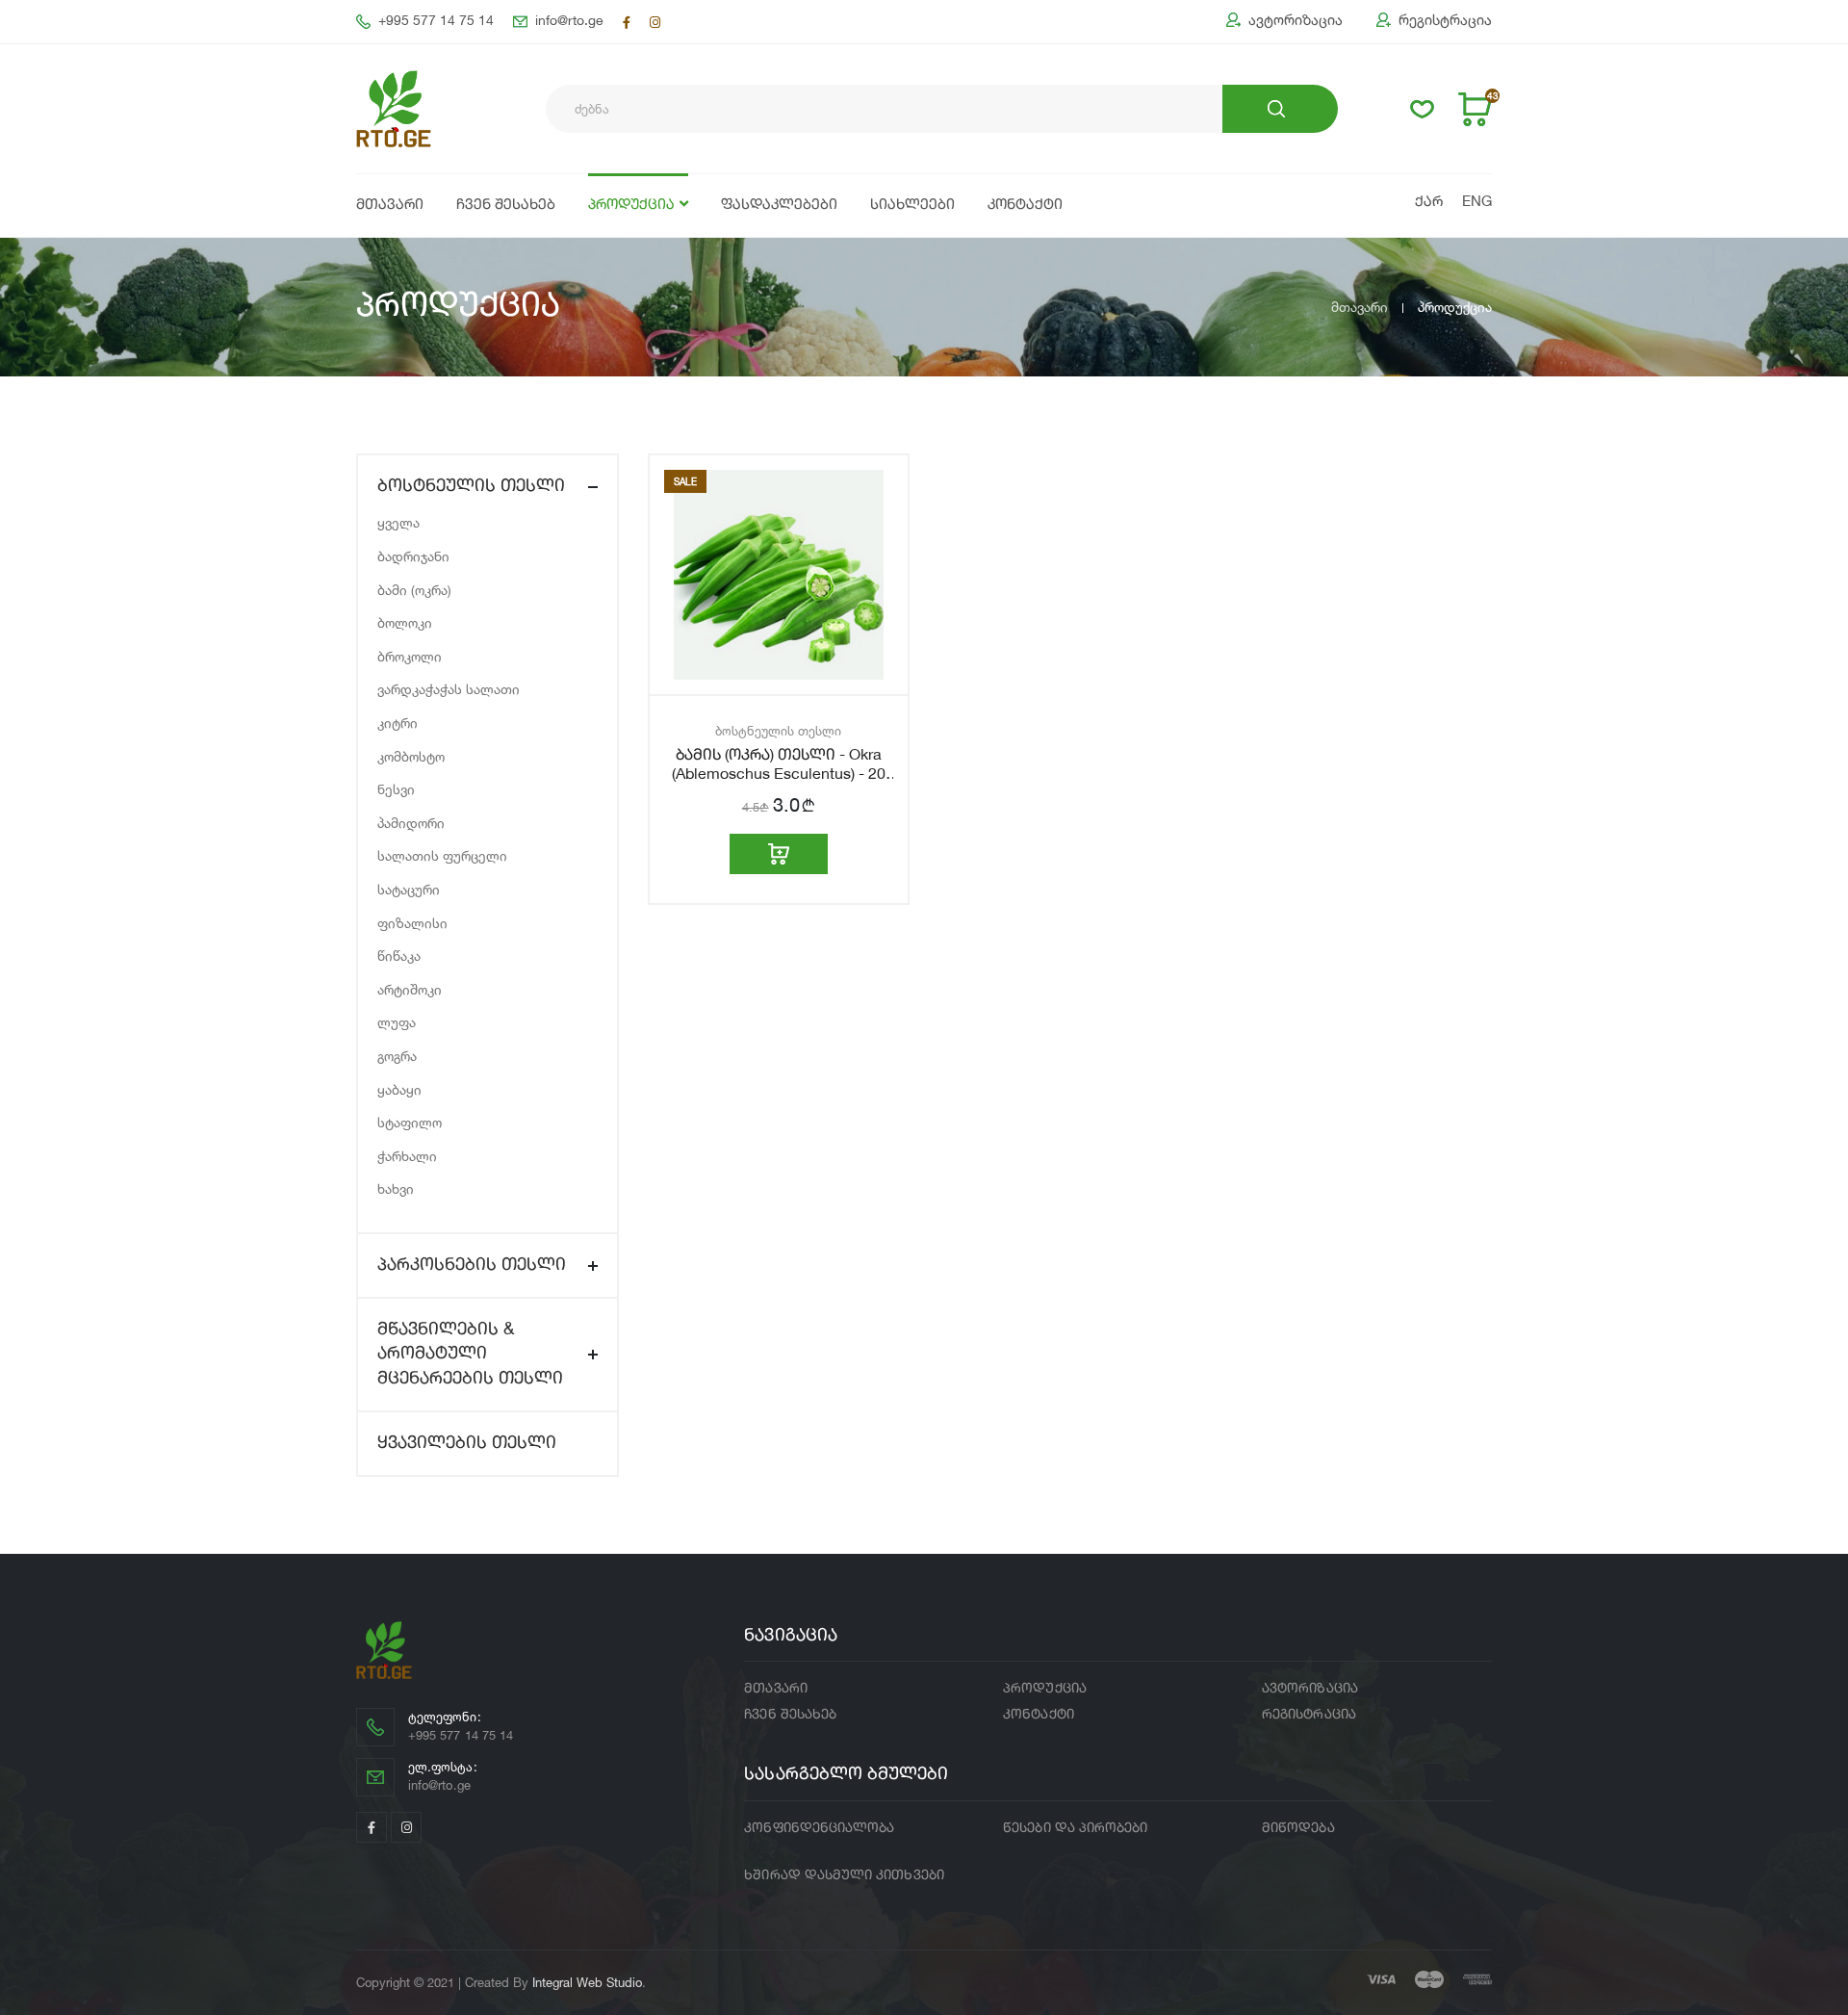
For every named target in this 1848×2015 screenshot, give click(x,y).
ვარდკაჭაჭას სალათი (449, 689)
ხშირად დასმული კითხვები (844, 1875)
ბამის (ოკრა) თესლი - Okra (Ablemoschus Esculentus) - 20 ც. (779, 775)
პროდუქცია (631, 206)
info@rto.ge (569, 21)
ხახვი (396, 1188)
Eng (1477, 203)
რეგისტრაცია (1445, 20)
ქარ (1429, 203)
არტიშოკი (410, 989)
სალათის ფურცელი (442, 855)
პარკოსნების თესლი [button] (472, 1265)
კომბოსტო (411, 756)
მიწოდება (1298, 1828)
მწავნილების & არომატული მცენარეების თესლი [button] (470, 1354)
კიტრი (398, 723)
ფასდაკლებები (779, 206)
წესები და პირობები (1075, 1828)
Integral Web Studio (587, 1982)
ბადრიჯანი (413, 556)
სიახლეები (912, 206)
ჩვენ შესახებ (506, 206)
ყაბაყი (399, 1089)
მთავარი (390, 206)
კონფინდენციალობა (819, 1828)
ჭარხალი (407, 1156)
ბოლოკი (405, 622)
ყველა (398, 522)
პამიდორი (411, 823)
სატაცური (409, 889)
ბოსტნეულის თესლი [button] (471, 486)
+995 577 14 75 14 (436, 21)
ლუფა (397, 1022)
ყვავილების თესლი (467, 1443)
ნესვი (396, 789)
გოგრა (397, 1056)
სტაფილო (410, 1122)
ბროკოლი (410, 656)
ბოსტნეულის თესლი (778, 731)
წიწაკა (399, 956)
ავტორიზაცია (1296, 20)
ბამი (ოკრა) (414, 590)
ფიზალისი (412, 923)
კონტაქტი (1025, 206)
